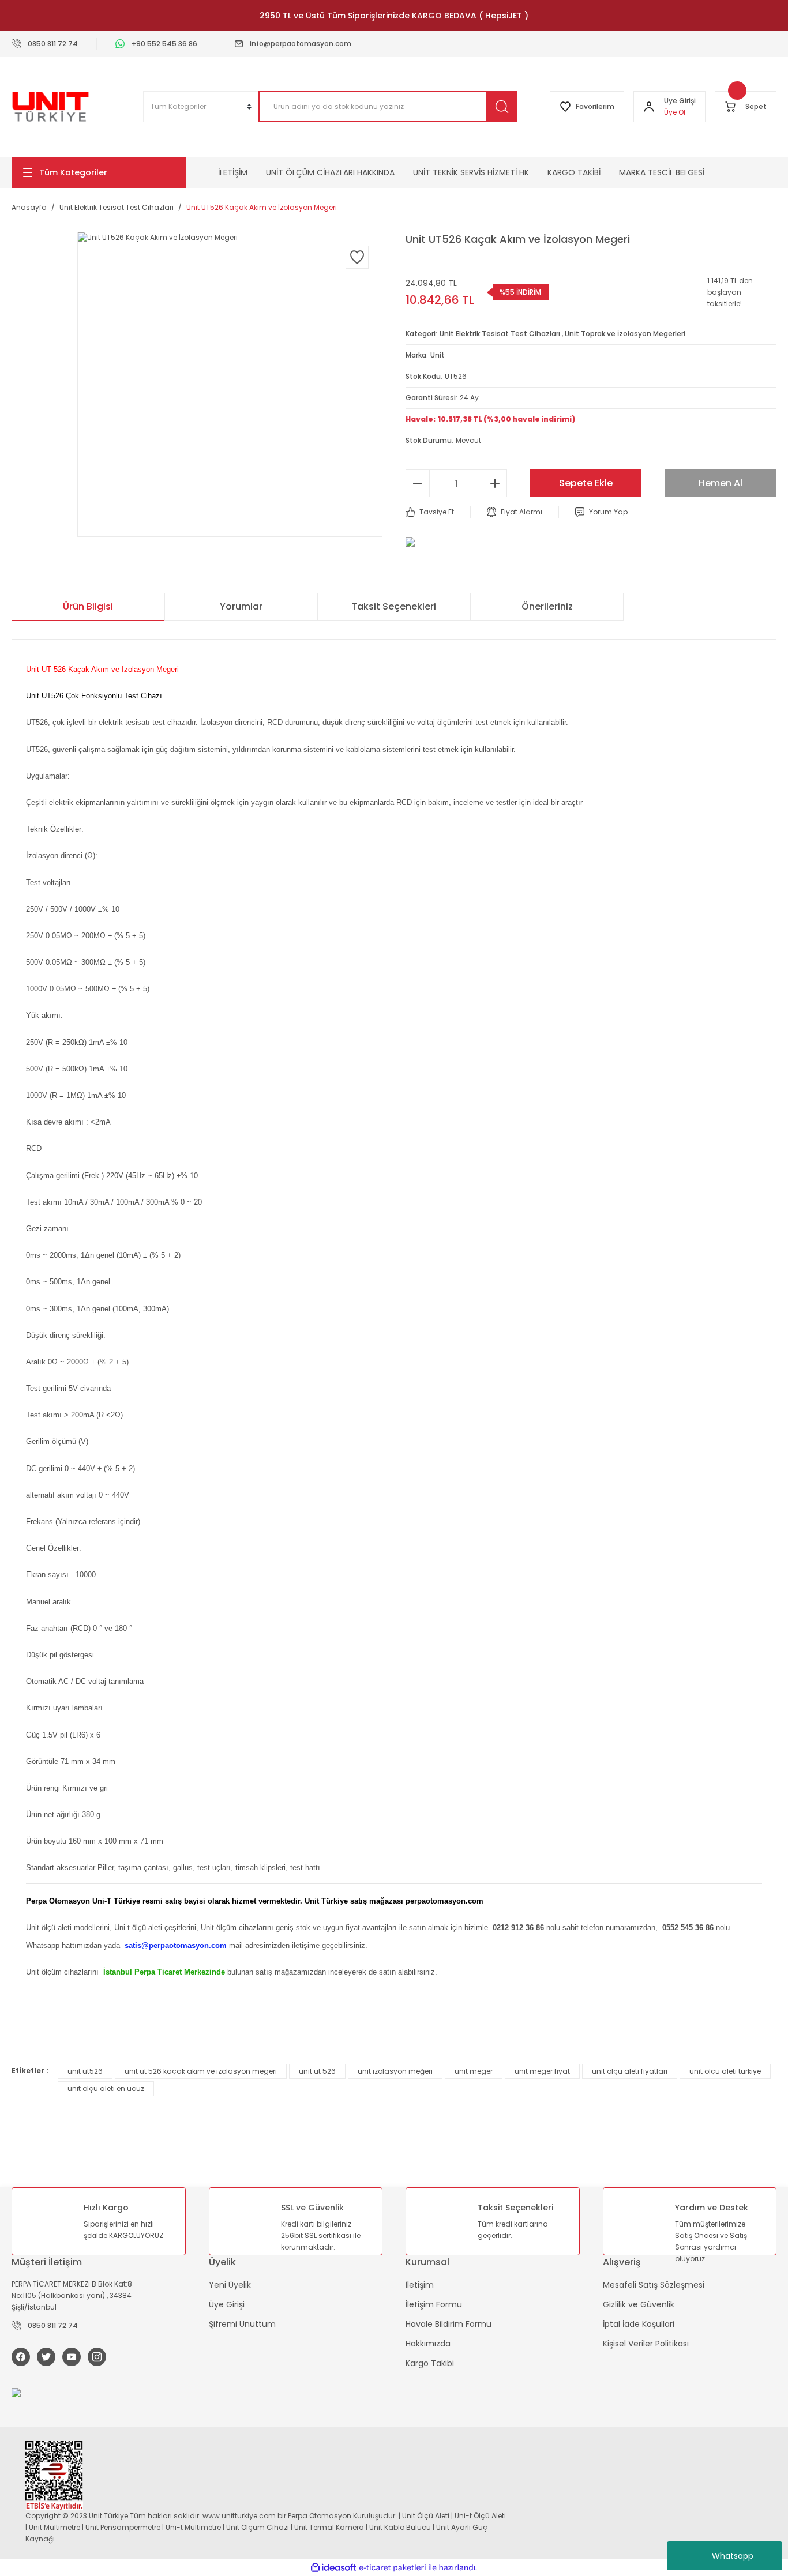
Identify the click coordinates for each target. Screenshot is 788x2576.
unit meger (474, 2071)
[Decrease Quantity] (418, 483)
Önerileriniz (547, 606)
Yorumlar (241, 606)
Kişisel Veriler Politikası (646, 2344)
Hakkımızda (428, 2344)
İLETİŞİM (233, 172)
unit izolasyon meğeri (395, 2071)
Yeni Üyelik (230, 2285)
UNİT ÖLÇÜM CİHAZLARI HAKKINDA (330, 172)
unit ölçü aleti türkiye (725, 2071)
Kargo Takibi (430, 2363)
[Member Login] (649, 107)
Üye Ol (675, 112)
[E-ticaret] (393, 2567)
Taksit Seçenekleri (394, 606)
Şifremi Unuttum (242, 2324)
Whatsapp (733, 2556)
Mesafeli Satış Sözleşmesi (654, 2285)
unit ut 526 (317, 2071)
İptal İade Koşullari (639, 2324)
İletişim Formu (434, 2304)
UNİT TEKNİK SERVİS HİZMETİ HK (471, 172)
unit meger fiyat (542, 2071)
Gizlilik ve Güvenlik (639, 2304)
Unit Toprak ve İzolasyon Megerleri (625, 334)
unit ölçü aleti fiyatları (630, 2071)
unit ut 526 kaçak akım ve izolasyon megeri (201, 2071)
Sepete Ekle (586, 483)
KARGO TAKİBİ (574, 172)
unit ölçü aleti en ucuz (106, 2088)
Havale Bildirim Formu (449, 2324)
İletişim (420, 2285)
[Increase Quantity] (495, 483)
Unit (438, 355)
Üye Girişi (227, 2304)
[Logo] (50, 107)
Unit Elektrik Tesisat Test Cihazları (500, 334)
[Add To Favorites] (357, 257)
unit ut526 (85, 2071)
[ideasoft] (333, 2568)
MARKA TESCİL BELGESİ (662, 172)
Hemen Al (721, 483)
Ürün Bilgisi (88, 606)
